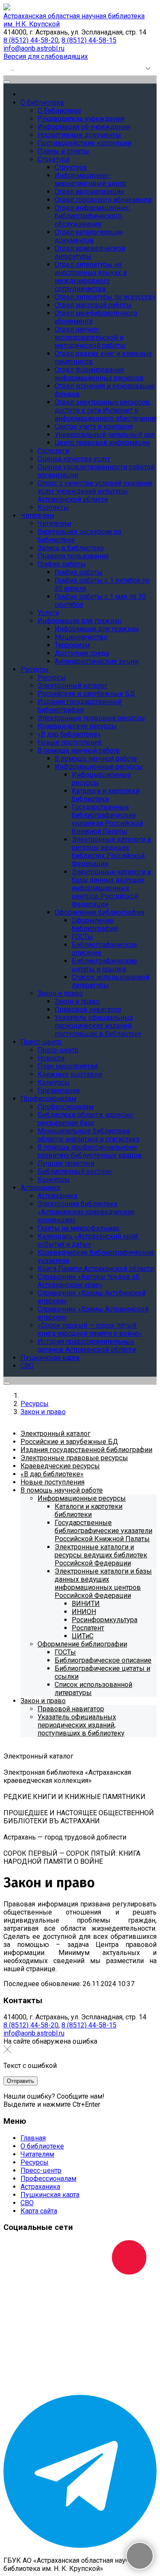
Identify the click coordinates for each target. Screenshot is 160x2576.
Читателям (37, 2154)
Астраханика (40, 2187)
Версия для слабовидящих (46, 56)
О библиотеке (42, 2146)
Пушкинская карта (50, 2195)
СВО (27, 2203)
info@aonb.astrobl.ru (34, 48)
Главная (33, 2138)
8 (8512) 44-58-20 (31, 40)
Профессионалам (48, 2179)
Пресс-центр (41, 2170)
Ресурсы (35, 2162)
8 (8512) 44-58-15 (89, 40)
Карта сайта (39, 2211)
